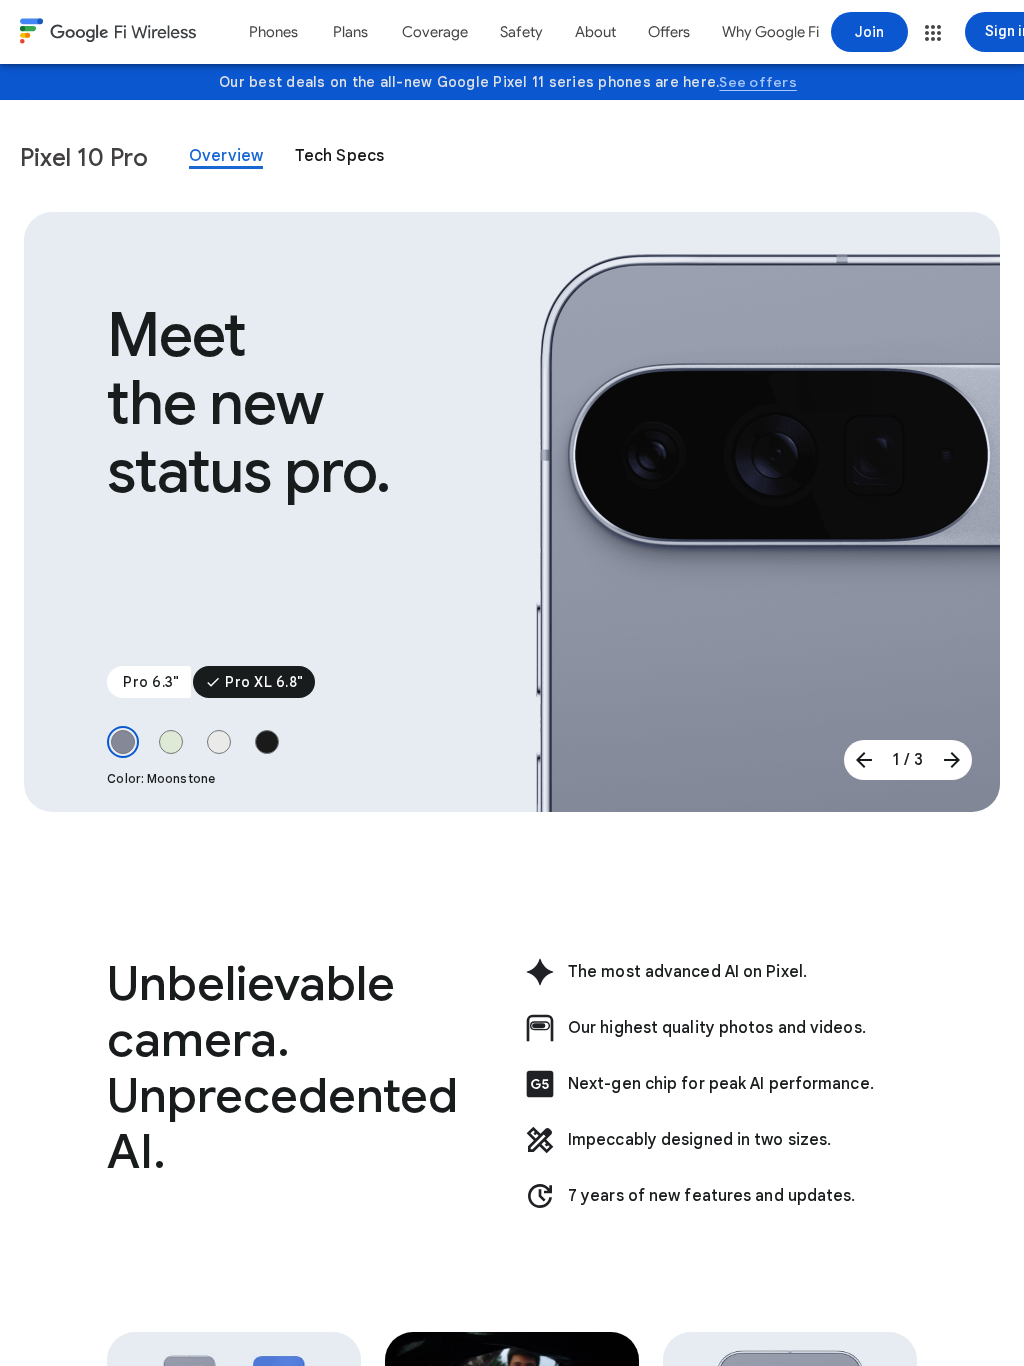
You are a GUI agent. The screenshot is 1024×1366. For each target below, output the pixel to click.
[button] (933, 33)
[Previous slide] (864, 760)
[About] (595, 32)
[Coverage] (435, 32)
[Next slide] (952, 760)
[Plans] (350, 32)
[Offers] (669, 32)
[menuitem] (273, 32)
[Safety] (521, 32)
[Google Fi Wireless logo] (108, 34)
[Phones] (273, 32)
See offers (758, 82)
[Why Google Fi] (770, 32)
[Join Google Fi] (869, 32)
